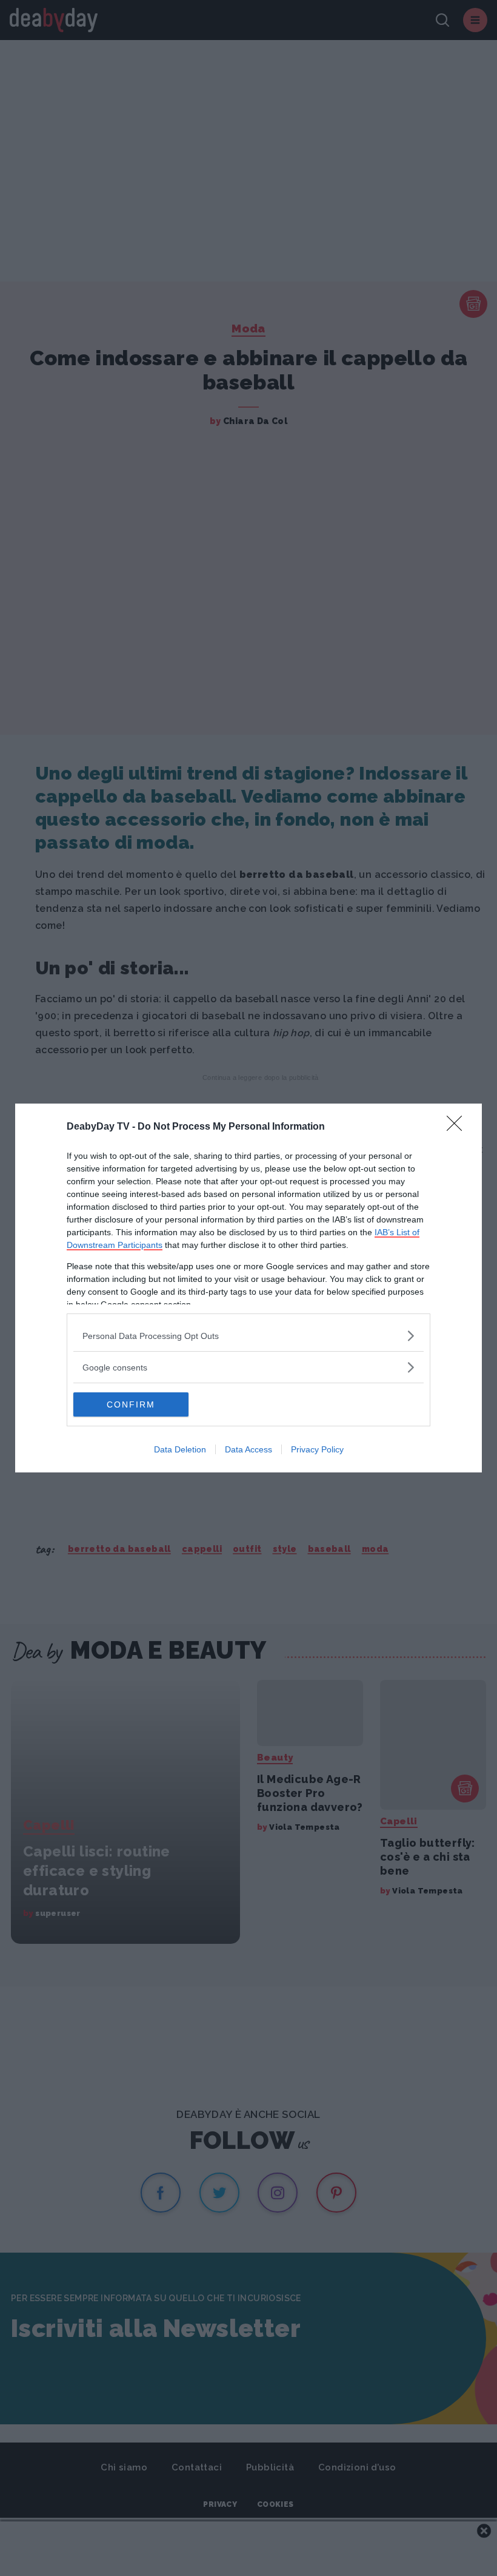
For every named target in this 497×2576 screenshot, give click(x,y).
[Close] (458, 1127)
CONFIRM (131, 1404)
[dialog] (248, 1288)
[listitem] (248, 1336)
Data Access (248, 1449)
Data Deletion (180, 1449)
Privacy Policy (317, 1449)
